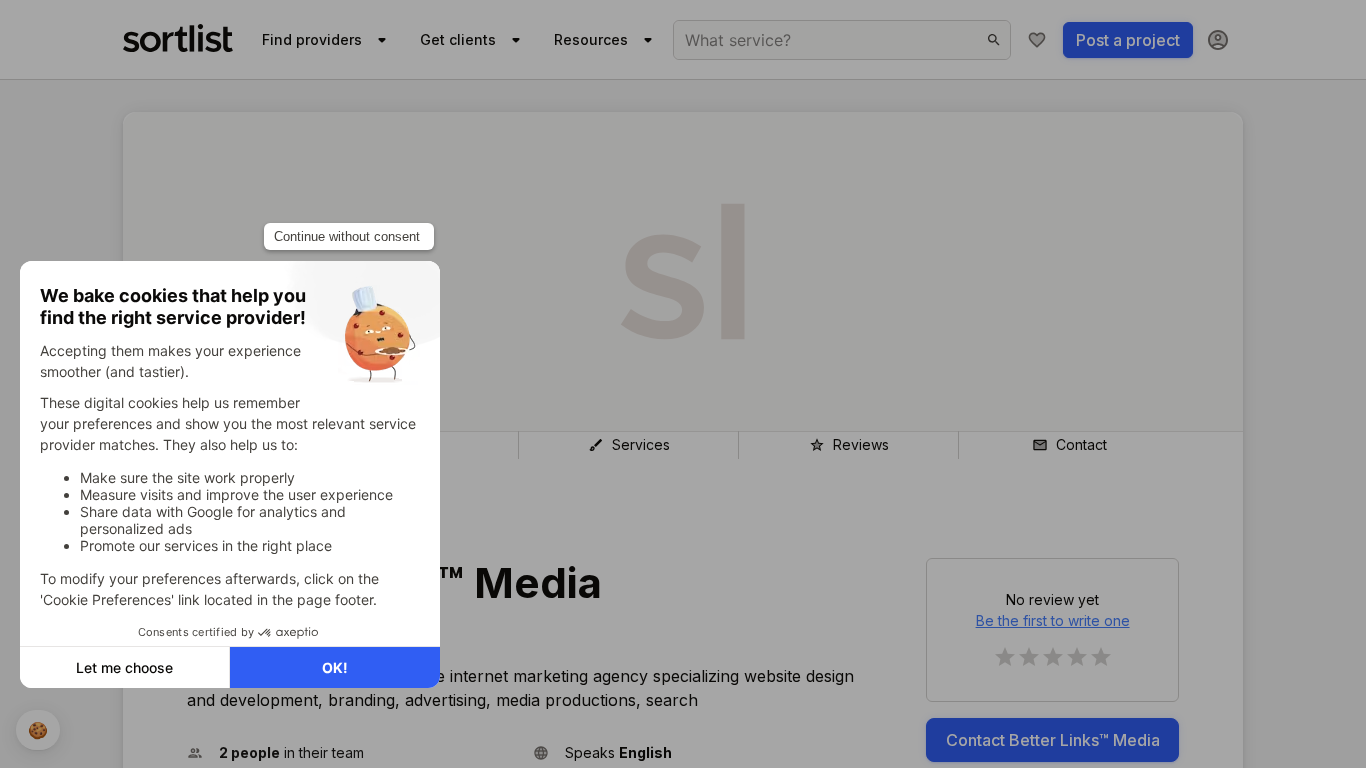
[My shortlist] (1037, 40)
